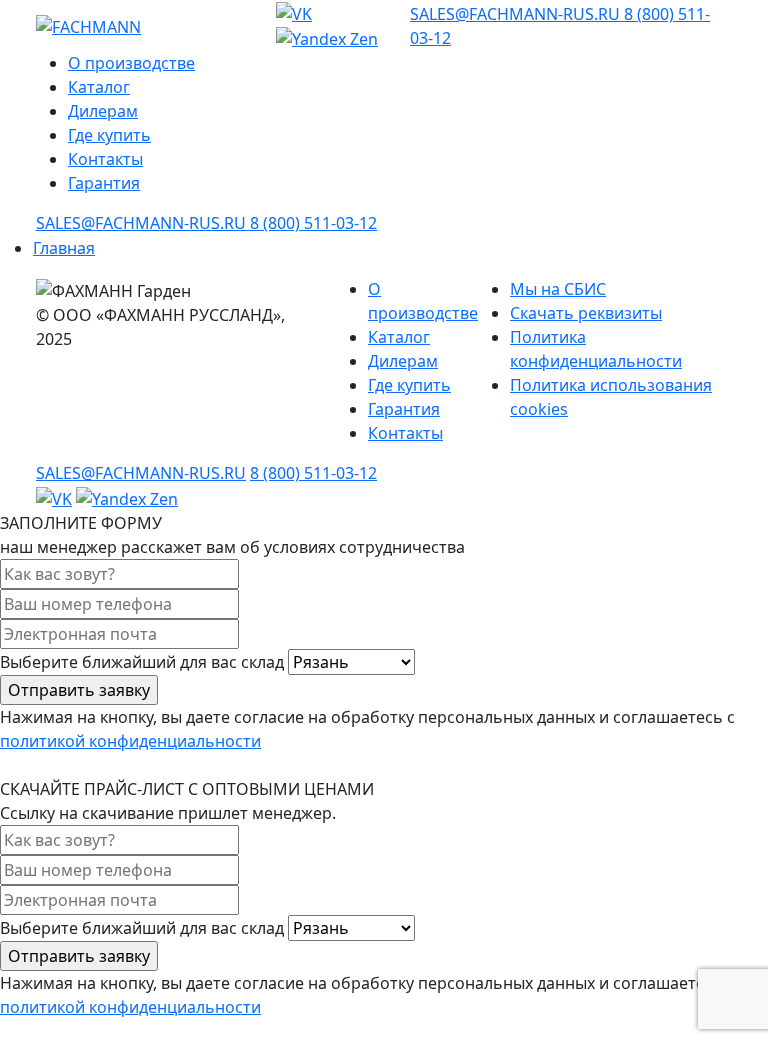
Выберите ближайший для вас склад (144, 662)
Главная (64, 248)
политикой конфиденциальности (130, 741)
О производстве (131, 63)
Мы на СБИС (558, 289)
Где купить (109, 135)
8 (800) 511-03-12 (313, 223)
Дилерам (103, 111)
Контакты (105, 159)
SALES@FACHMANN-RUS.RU (517, 14)
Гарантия (104, 183)
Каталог (99, 87)
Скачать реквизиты (586, 313)
